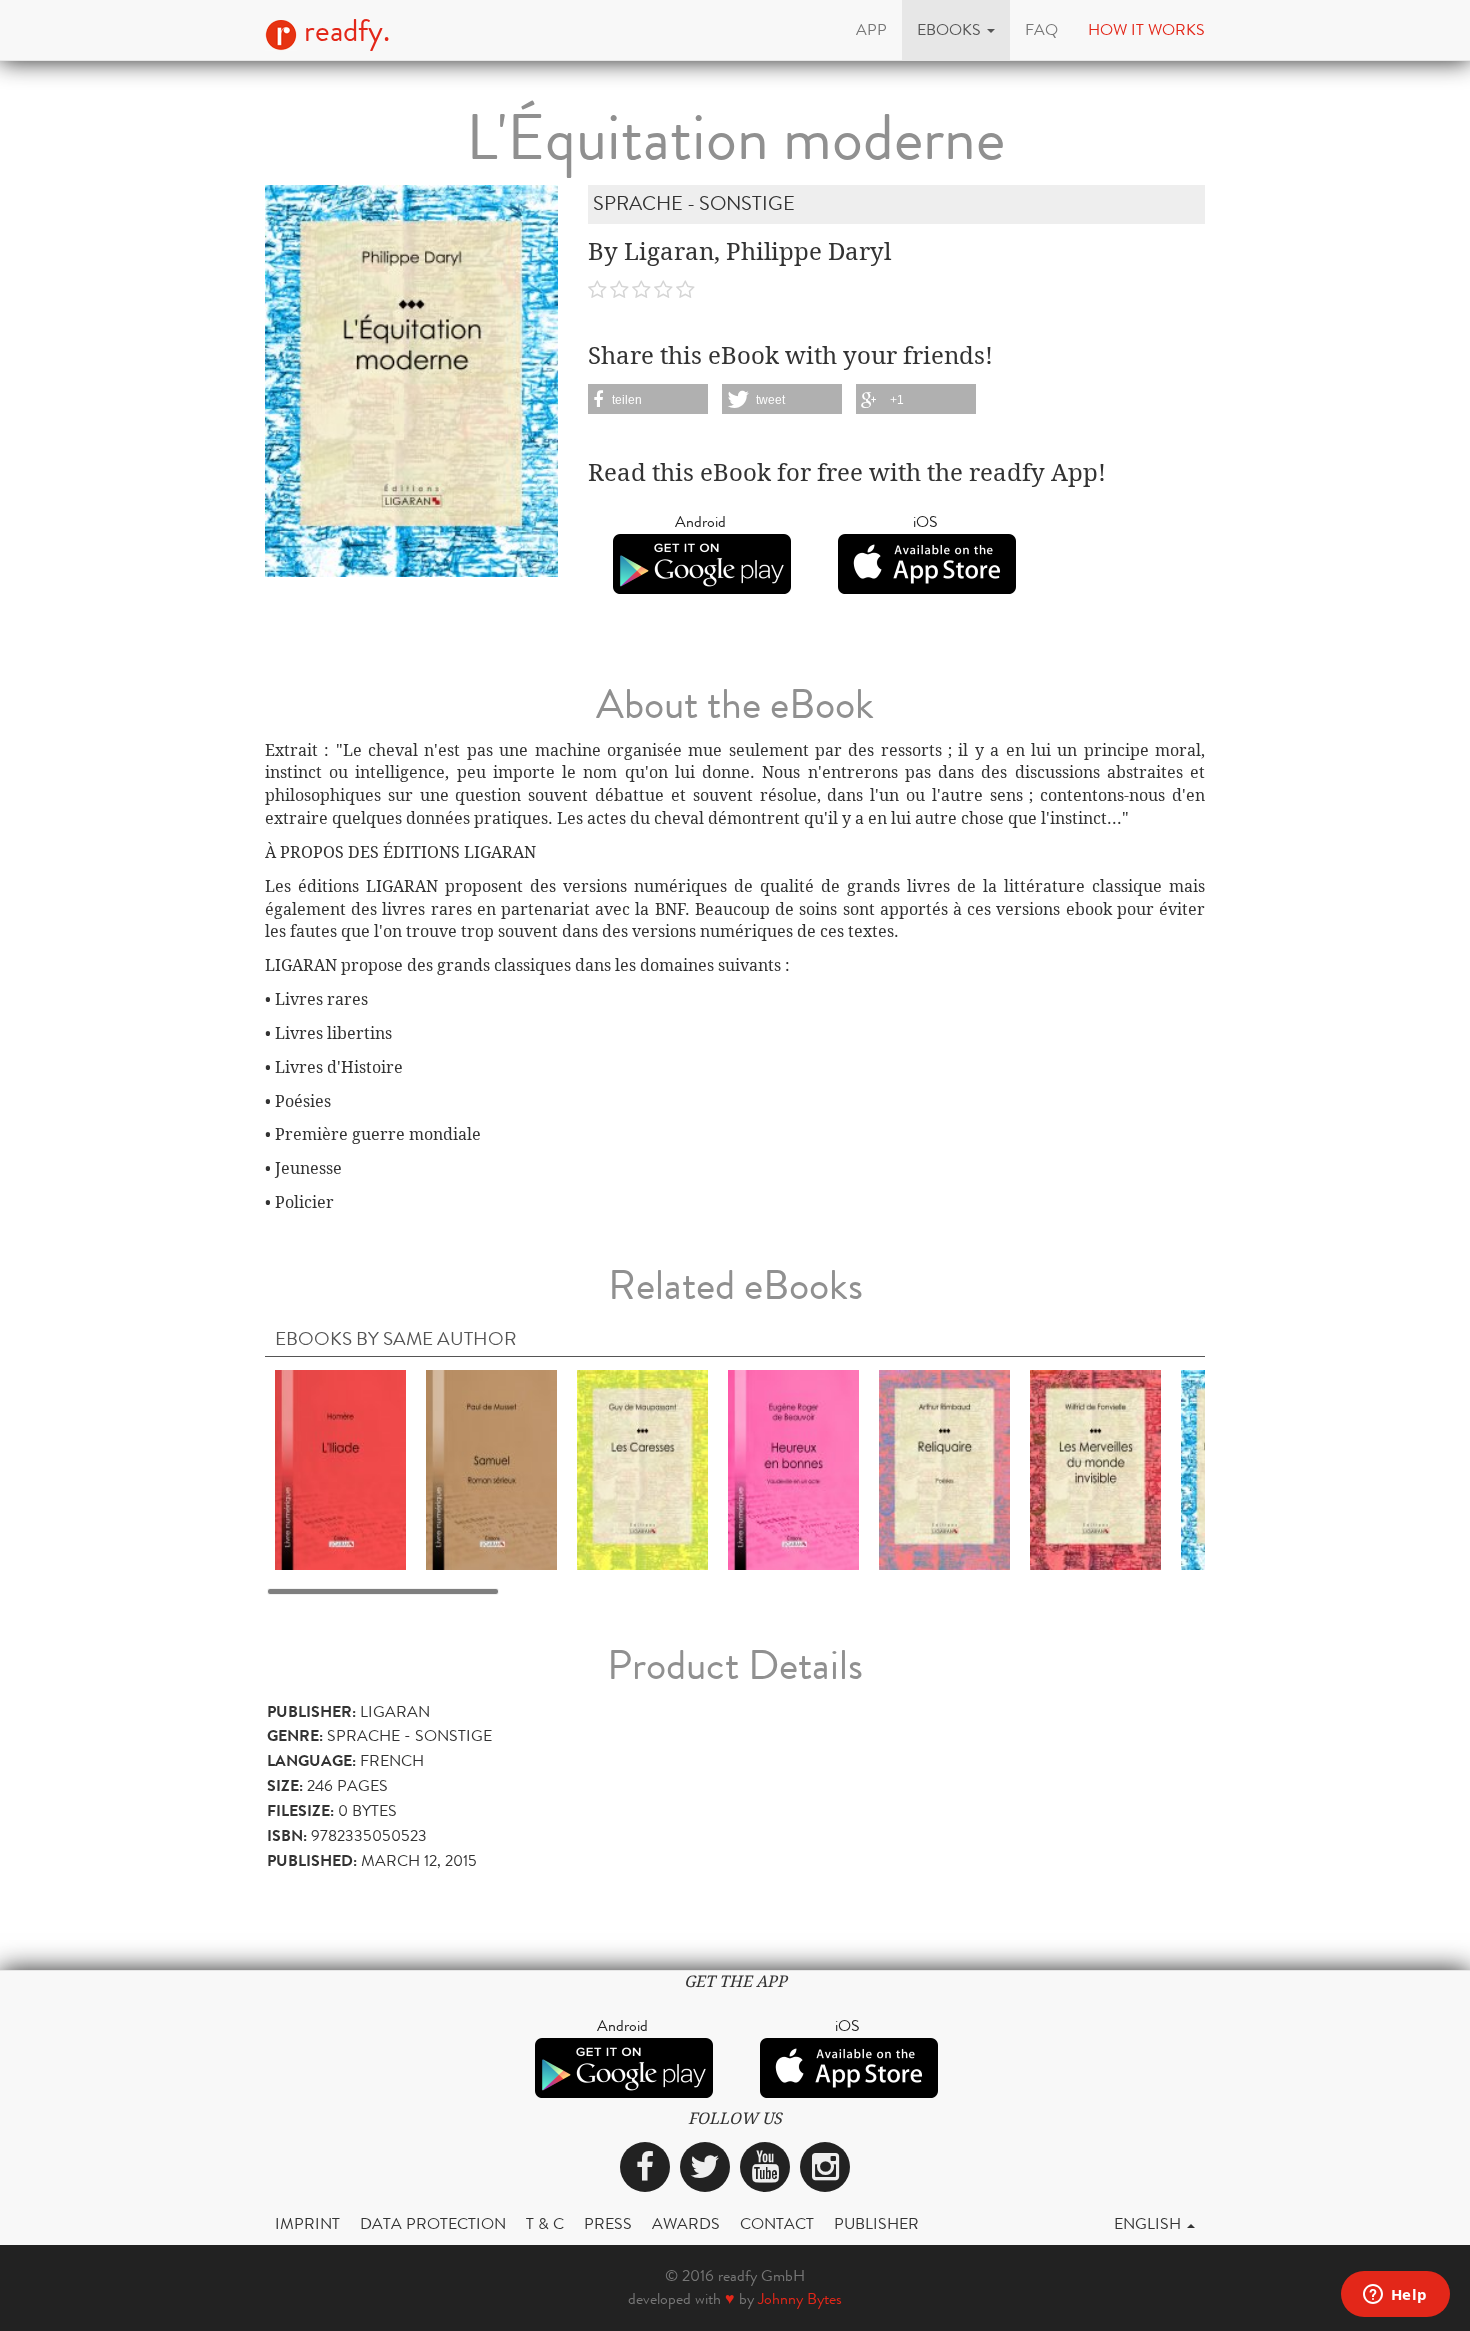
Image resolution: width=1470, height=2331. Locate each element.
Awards (686, 2223)
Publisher (876, 2223)
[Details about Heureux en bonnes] (793, 1469)
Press (608, 2223)
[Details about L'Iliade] (340, 1469)
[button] (956, 30)
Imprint (307, 2223)
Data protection (433, 2223)
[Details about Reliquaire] (944, 1469)
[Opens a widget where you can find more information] (1395, 2296)
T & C (545, 2223)
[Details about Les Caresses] (642, 1469)
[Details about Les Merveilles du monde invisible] (1095, 1469)
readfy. (343, 31)
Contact (777, 2223)
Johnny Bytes (800, 2298)
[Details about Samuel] (491, 1469)
